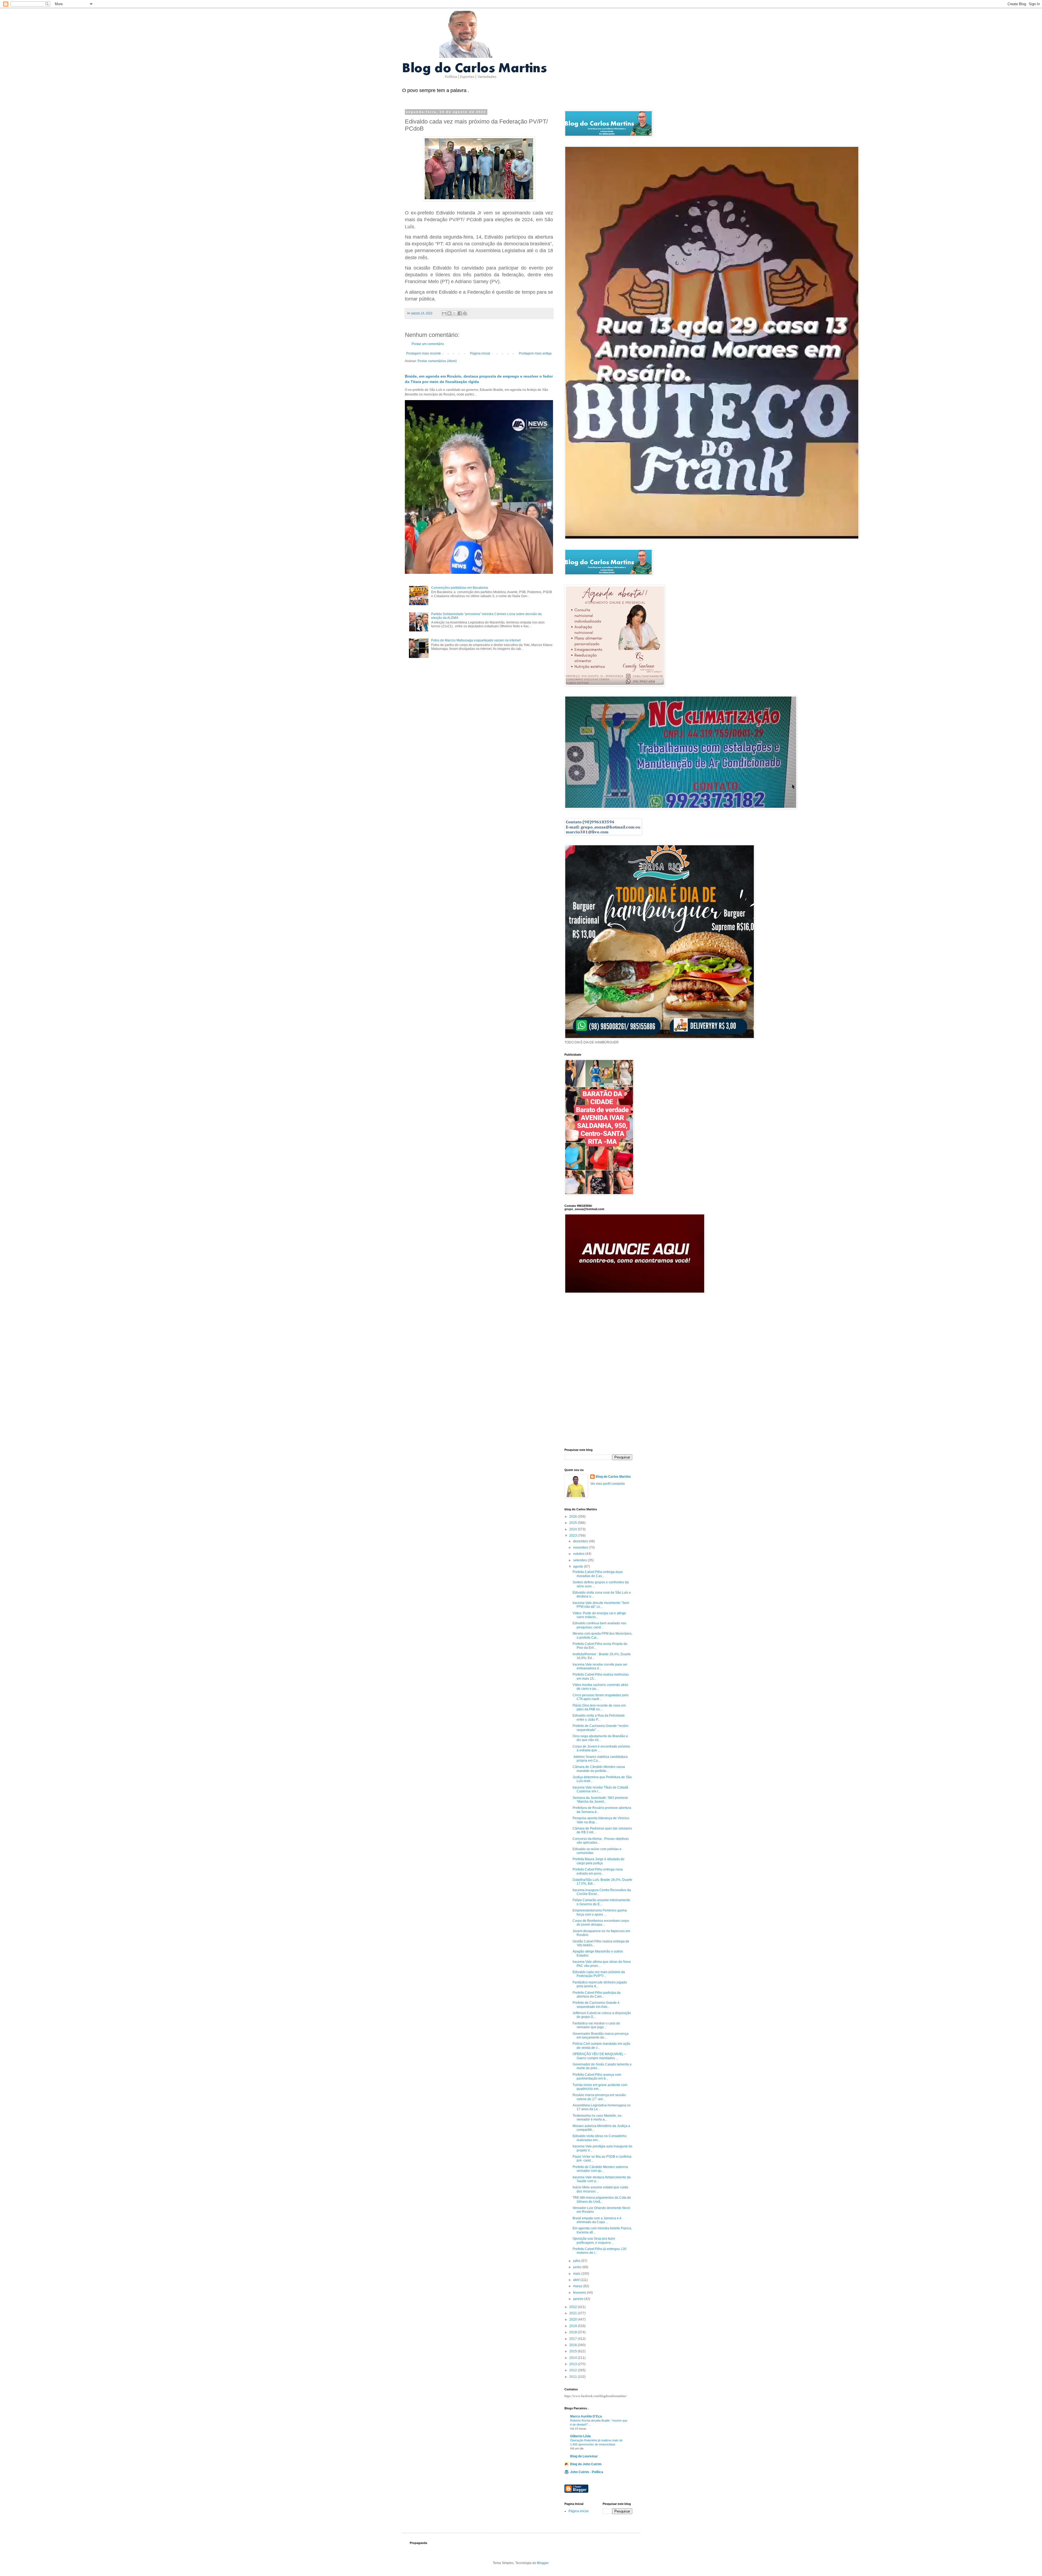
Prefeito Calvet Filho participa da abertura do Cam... (597, 1995)
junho (578, 2267)
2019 (574, 2326)
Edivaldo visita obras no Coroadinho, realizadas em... (600, 2138)
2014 (574, 2358)
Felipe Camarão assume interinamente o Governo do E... (601, 1902)
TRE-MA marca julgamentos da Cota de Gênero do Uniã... (602, 2200)
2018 (574, 2332)
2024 (574, 1529)
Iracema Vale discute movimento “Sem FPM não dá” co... (601, 1605)
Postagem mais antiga (535, 353)
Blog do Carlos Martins (613, 1477)
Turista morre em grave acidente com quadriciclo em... (600, 2087)
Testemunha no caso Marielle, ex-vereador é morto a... (597, 2118)
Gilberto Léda (580, 2436)
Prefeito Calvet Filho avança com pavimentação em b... (597, 2077)
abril (577, 2280)
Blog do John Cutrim (586, 2464)
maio (577, 2274)
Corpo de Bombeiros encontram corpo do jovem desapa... (601, 1923)
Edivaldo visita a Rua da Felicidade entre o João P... (599, 1717)
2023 (574, 1536)
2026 (574, 1517)
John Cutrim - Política (587, 2472)
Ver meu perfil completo (608, 1484)
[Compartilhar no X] (455, 313)
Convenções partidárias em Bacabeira (460, 588)
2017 (574, 2339)
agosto (579, 1567)
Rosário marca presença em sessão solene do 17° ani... (599, 2097)
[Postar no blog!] (449, 313)
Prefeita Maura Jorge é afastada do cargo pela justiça (598, 1861)
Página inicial (480, 353)
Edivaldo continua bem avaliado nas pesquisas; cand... (599, 1625)
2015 (574, 2351)
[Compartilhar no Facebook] (460, 313)
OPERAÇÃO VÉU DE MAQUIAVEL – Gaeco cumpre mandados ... (599, 2056)
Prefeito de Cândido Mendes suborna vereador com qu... (600, 2169)
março (578, 2286)
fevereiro (580, 2293)
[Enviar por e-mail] (444, 313)
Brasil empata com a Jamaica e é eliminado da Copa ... (597, 2220)
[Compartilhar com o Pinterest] (465, 313)
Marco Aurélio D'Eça (586, 2416)
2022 (574, 2307)
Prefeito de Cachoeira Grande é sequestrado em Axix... (596, 2005)
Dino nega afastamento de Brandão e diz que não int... (600, 1738)
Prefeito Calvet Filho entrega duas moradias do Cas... (598, 1574)
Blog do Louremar (584, 2456)
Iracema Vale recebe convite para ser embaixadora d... (600, 1666)
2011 (574, 2377)
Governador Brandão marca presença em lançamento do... (601, 2036)
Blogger (543, 2563)
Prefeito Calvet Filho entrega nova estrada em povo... (598, 1871)
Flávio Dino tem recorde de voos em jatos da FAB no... (599, 1707)
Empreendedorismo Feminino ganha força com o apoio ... (600, 1912)
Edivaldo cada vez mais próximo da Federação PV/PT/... (599, 1974)
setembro (580, 1560)
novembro (581, 1548)
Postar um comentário (428, 344)
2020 (574, 2319)
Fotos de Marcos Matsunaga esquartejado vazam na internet (476, 640)
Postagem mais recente (424, 353)
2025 (574, 1523)
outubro (579, 1554)
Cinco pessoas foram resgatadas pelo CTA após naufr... (601, 1697)
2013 (574, 2364)
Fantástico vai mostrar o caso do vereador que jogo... (596, 2025)
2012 (574, 2370)
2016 (574, 2345)
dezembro (581, 1541)
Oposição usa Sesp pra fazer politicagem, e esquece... (594, 2240)
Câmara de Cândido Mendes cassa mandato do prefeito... (599, 1769)
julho (577, 2261)
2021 (574, 2313)
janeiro (579, 2299)
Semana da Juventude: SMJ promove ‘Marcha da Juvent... (600, 1800)
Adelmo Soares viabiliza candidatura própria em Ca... (600, 1759)
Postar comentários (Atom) (437, 361)
